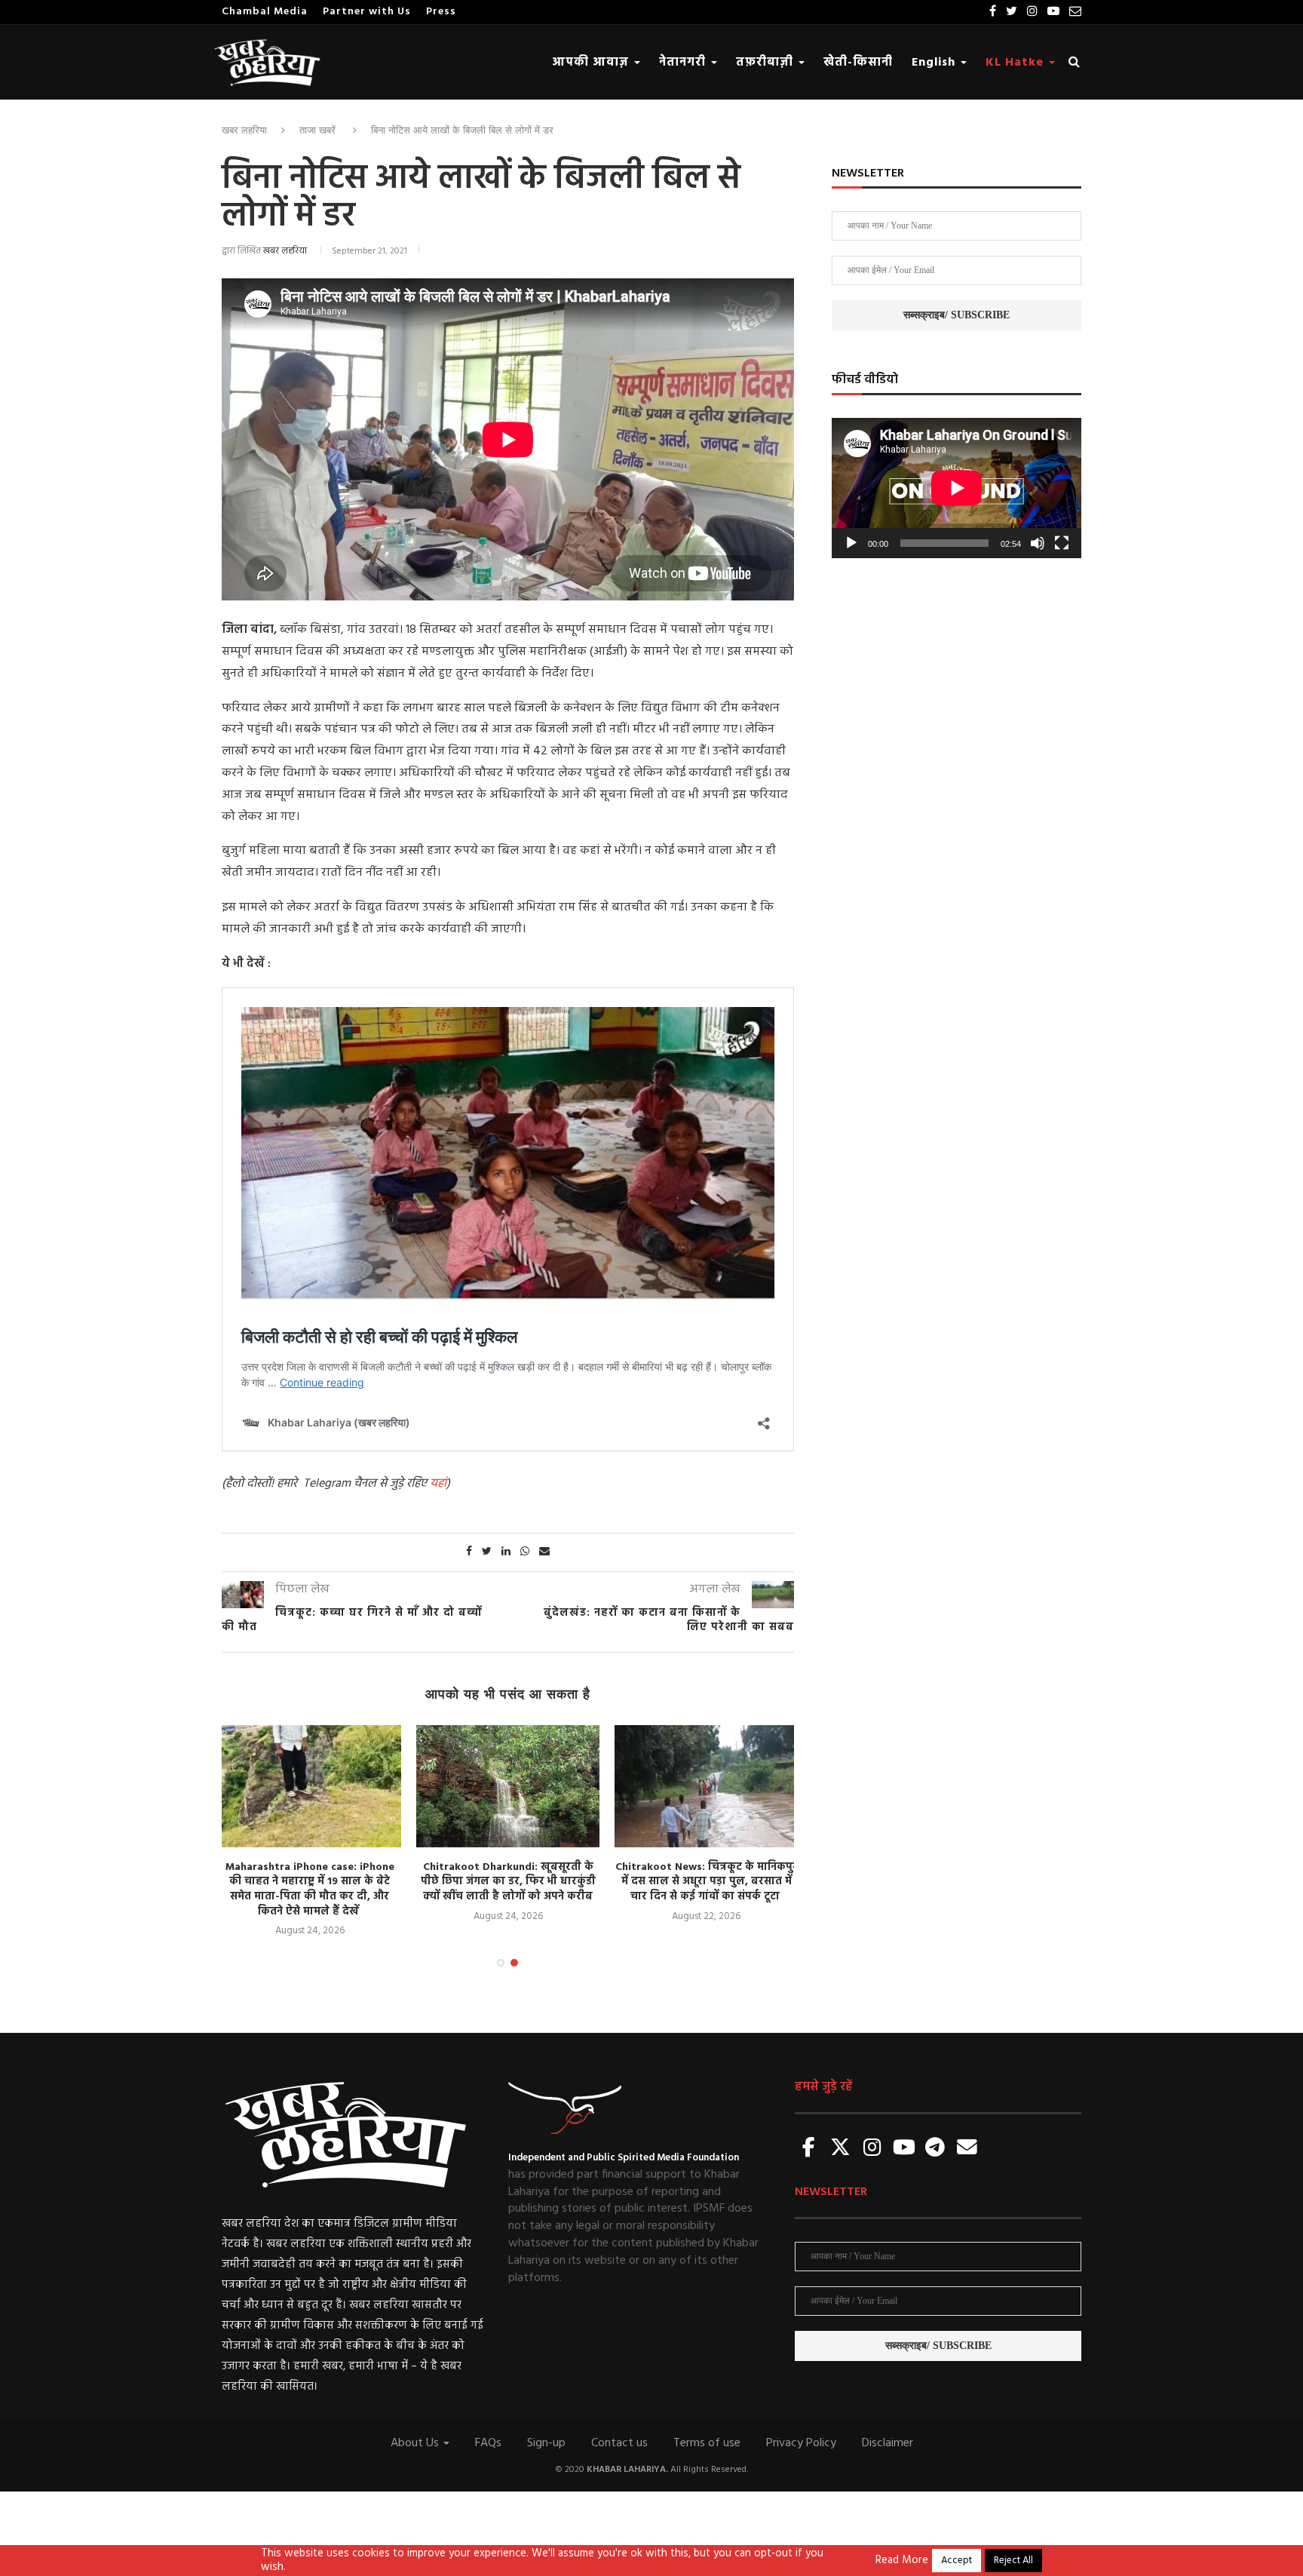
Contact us (619, 2443)
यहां (438, 1484)
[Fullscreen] (1062, 543)
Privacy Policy (801, 2443)
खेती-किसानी (858, 63)
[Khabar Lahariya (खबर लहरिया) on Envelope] (967, 2149)
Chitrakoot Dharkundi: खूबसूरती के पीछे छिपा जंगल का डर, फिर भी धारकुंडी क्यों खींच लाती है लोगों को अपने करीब (508, 1882)
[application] (957, 488)
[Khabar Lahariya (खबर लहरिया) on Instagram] (872, 2149)
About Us (416, 2443)
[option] (310, 1832)
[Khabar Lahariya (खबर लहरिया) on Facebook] (809, 2149)
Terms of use (707, 2443)
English (935, 63)
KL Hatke (1016, 63)
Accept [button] (957, 2561)
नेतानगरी (684, 63)
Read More (902, 2561)
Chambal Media (265, 12)
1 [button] (501, 1963)
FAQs (488, 2443)
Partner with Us (367, 12)
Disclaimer (888, 2443)
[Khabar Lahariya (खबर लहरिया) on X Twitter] (841, 2149)
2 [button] (514, 1963)
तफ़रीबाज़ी (766, 63)
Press (441, 12)
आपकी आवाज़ (592, 63)
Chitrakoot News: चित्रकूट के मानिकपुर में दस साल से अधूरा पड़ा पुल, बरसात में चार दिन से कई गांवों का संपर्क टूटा (707, 1882)
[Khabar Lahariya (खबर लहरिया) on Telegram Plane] (935, 2149)
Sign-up (546, 2443)
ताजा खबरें (317, 130)
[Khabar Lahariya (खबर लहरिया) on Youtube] (904, 2149)
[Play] (851, 543)
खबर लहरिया (244, 130)
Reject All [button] (1013, 2561)
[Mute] (1038, 543)
